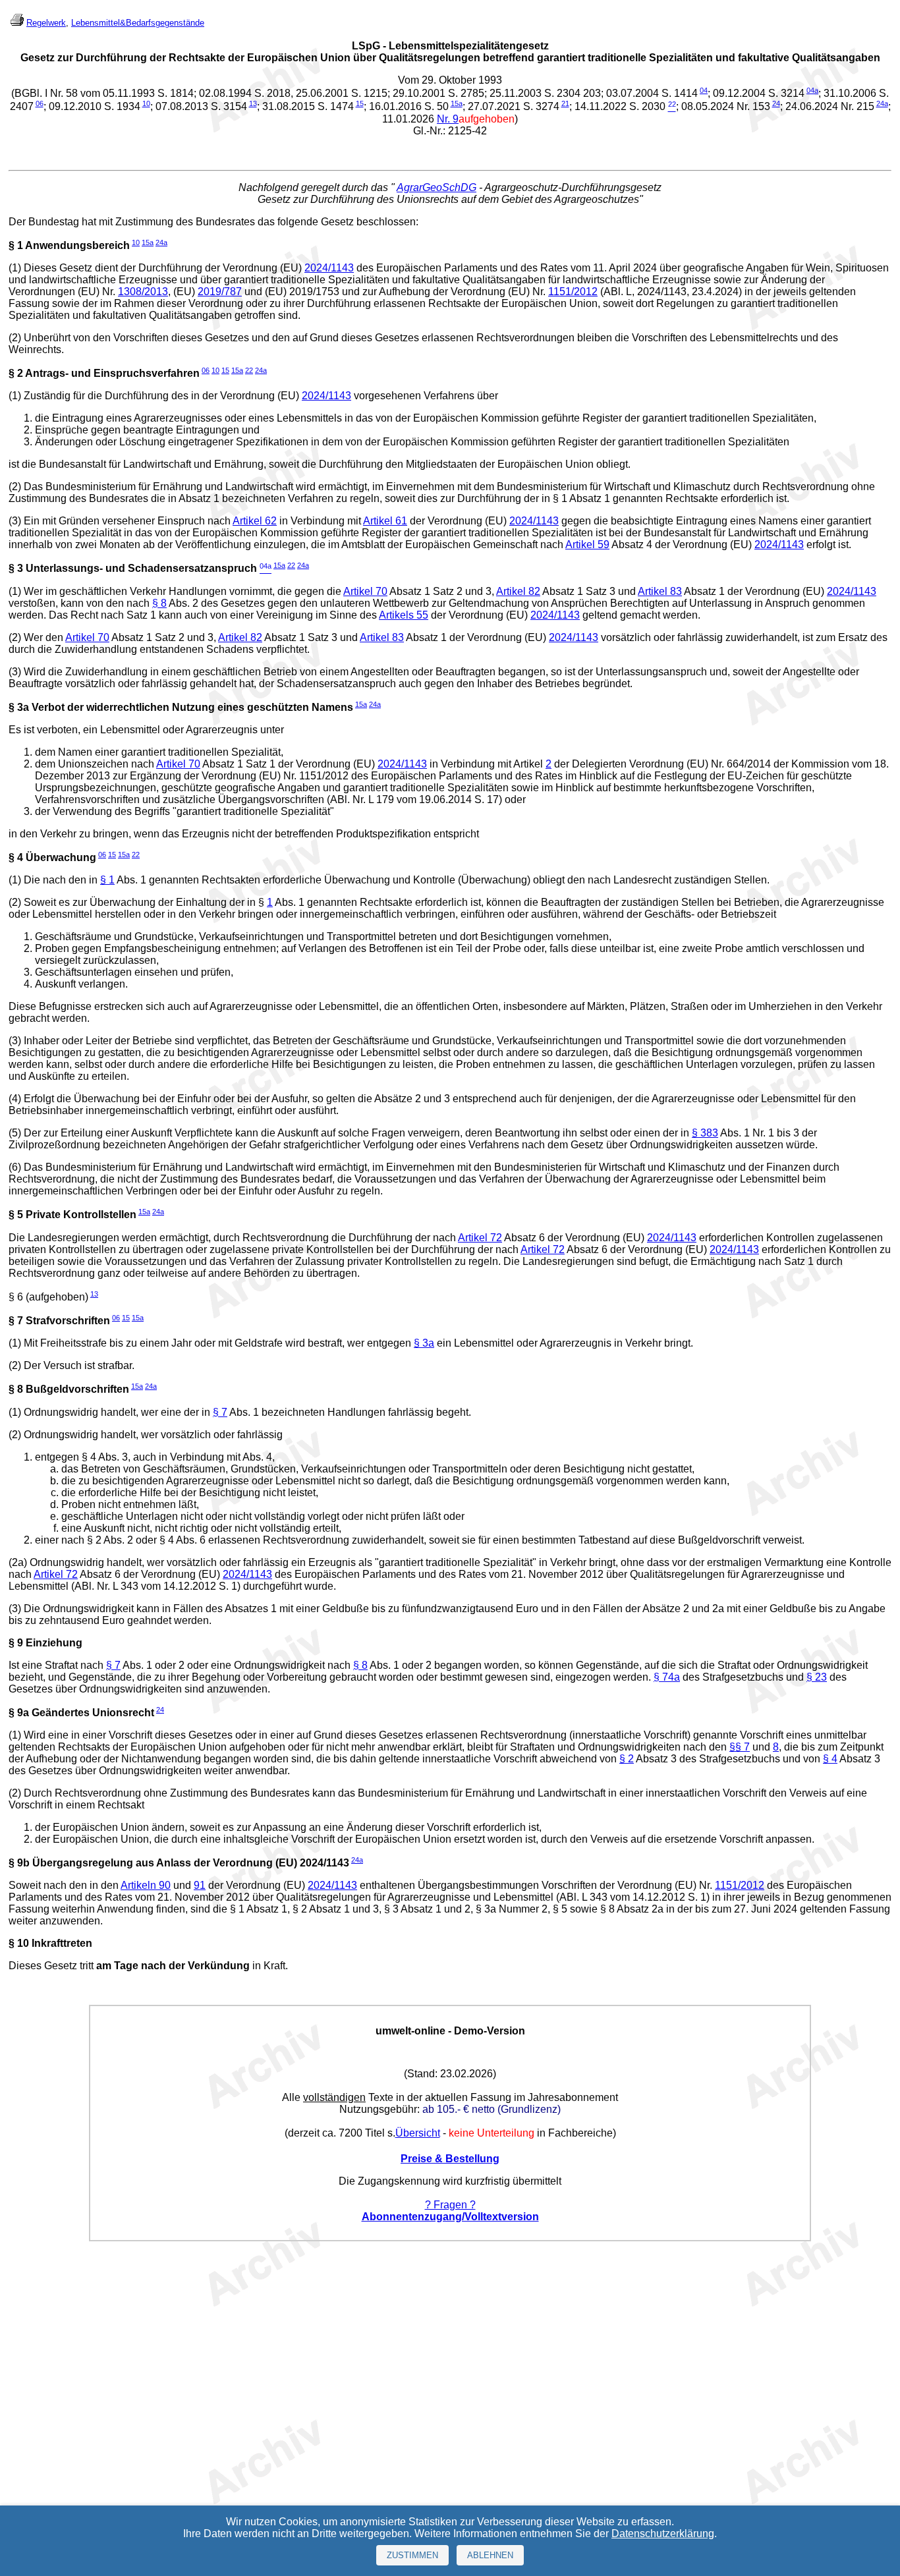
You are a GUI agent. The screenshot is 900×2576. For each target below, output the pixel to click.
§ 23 (817, 1677)
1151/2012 (573, 292)
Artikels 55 (404, 615)
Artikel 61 (385, 521)
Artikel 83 (660, 591)
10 (146, 103)
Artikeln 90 (146, 1885)
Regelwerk (46, 23)
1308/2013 (143, 292)
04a (812, 90)
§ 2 (627, 1759)
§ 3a (424, 1343)
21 (565, 103)
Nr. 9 (448, 119)
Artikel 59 (587, 545)
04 (704, 90)
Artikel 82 (518, 591)
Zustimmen (412, 2555)
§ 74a (667, 1677)
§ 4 (830, 1759)
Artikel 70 (365, 591)
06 (40, 103)
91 (200, 1885)
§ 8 (159, 603)
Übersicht (418, 2133)
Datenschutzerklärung (663, 2534)
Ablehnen (490, 2555)
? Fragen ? (450, 2205)
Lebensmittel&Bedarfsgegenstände (138, 23)
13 (253, 103)
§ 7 (220, 1412)
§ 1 (107, 880)
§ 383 (705, 1133)
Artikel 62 (255, 521)
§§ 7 (740, 1747)
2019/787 (220, 292)
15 (360, 103)
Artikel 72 (480, 1238)
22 (249, 370)
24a (882, 103)
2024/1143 (329, 268)
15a (457, 103)
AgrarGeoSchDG (436, 187)
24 (776, 103)
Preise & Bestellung (450, 2159)
